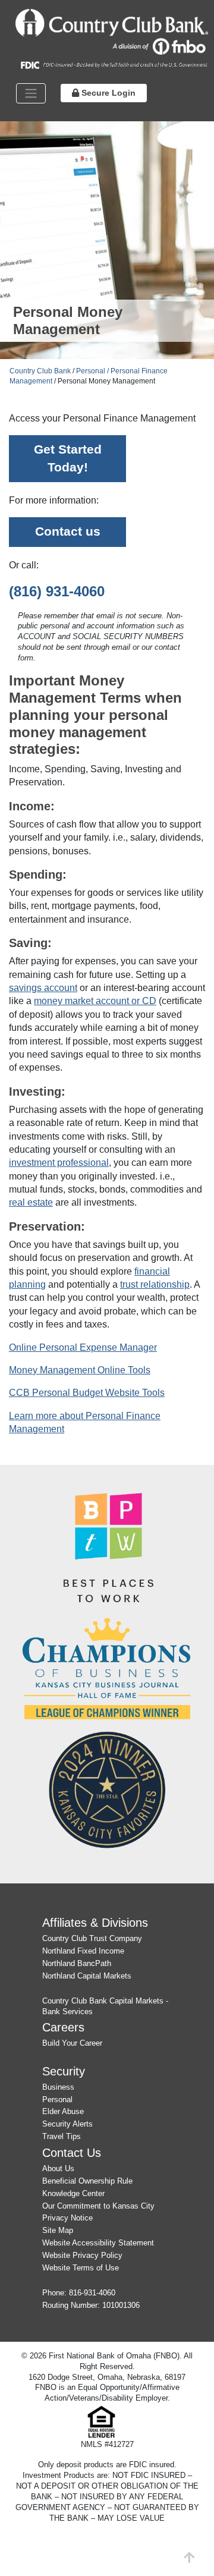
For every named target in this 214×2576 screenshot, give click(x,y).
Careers (63, 2027)
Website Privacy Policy (82, 2255)
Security (64, 2071)
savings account (43, 988)
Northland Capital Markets (87, 1976)
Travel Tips (62, 2136)
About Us (58, 2168)
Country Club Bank (40, 371)
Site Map (58, 2230)
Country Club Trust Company (92, 1938)
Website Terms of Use (81, 2268)
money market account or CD (95, 1001)
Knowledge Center (73, 2193)
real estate (31, 1202)
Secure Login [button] (107, 93)
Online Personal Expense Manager (83, 1347)
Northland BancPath (77, 1963)
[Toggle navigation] (31, 93)
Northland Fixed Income (83, 1951)
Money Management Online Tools (80, 1370)
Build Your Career (72, 2043)
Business (58, 2087)
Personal (57, 2100)
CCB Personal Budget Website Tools (87, 1393)
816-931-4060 (92, 2293)
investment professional (59, 1163)
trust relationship (155, 1284)
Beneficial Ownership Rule (87, 2181)
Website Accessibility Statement (98, 2243)
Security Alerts (67, 2124)
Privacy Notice (67, 2218)
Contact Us (72, 2152)
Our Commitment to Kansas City (98, 2206)
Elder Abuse (63, 2111)
